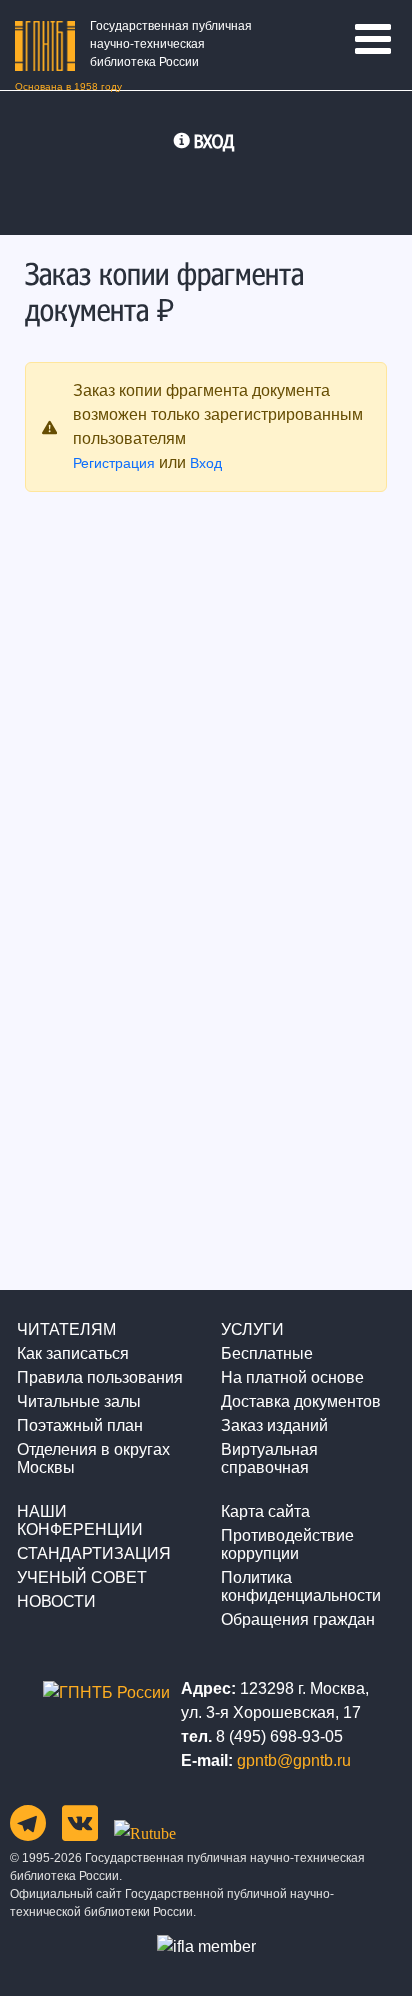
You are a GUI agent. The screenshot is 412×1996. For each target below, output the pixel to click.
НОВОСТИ (56, 1601)
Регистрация (114, 463)
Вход (206, 463)
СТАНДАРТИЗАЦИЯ (94, 1553)
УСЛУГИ (252, 1329)
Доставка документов (301, 1401)
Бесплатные (267, 1353)
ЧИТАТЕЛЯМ (66, 1329)
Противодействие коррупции (287, 1544)
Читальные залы (79, 1401)
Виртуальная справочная (269, 1458)
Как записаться (73, 1353)
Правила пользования (100, 1377)
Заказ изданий (274, 1425)
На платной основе (292, 1377)
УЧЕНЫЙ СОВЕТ (82, 1577)
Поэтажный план (80, 1425)
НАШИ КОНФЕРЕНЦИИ (80, 1520)
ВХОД (214, 141)
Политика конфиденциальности (301, 1586)
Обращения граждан (298, 1619)
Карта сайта (265, 1511)
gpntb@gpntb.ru (294, 1760)
